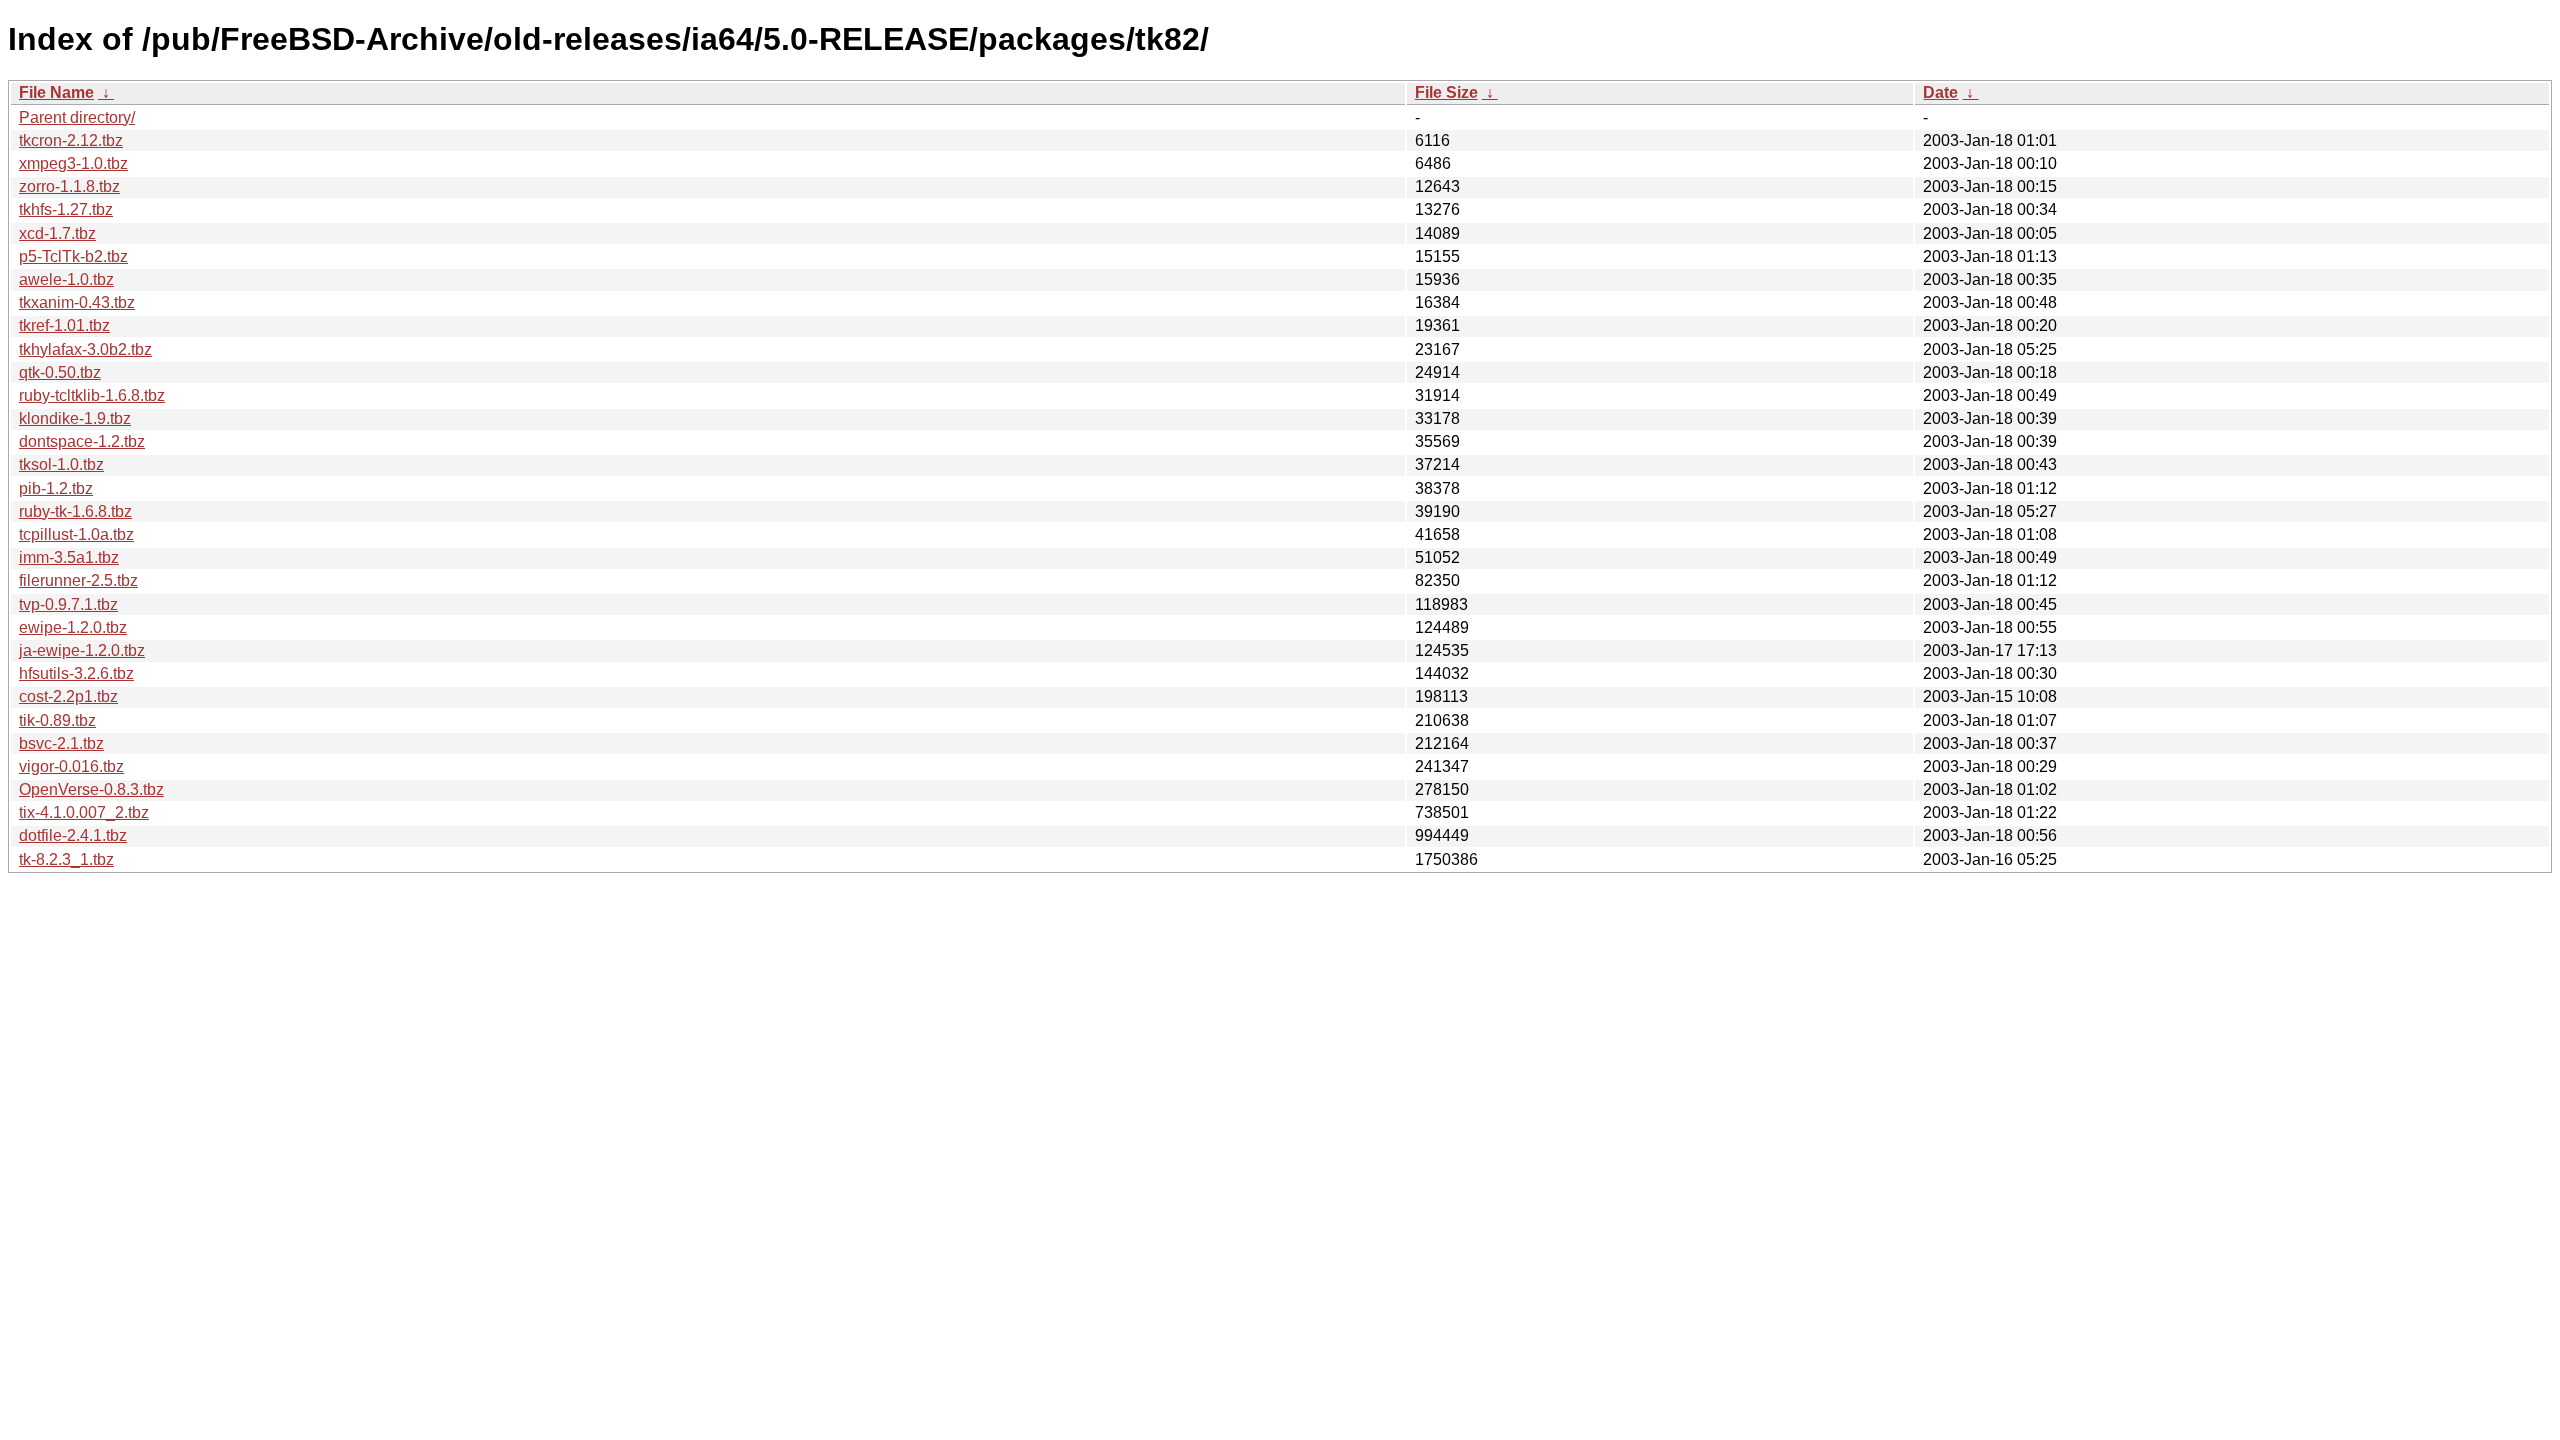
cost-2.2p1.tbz (68, 696)
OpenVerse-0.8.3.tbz (91, 789)
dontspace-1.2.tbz (82, 441)
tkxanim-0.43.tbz (77, 302)
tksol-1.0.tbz (61, 464)
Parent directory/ (77, 117)
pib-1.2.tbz (56, 488)
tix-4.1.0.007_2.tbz (84, 812)
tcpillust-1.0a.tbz (76, 534)
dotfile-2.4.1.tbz (73, 835)
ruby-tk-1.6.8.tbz (75, 511)
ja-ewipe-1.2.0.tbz (82, 650)
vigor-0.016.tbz (71, 766)
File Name (56, 92)
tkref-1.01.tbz (64, 325)
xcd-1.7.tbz (57, 233)
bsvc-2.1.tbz (61, 743)
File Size (1446, 92)
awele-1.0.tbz (66, 279)
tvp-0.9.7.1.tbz (68, 604)
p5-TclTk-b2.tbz (73, 256)
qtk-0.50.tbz (60, 372)
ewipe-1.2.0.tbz (73, 627)
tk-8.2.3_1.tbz (66, 859)
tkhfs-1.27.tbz (66, 209)
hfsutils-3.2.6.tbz (76, 673)
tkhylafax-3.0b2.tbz (85, 349)
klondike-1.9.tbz (75, 418)
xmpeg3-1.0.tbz (73, 163)
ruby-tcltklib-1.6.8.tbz (92, 395)
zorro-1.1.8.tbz (69, 186)
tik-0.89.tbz (57, 720)
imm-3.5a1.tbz (69, 557)
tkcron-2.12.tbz (71, 140)
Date (1940, 92)
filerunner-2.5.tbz (78, 580)
